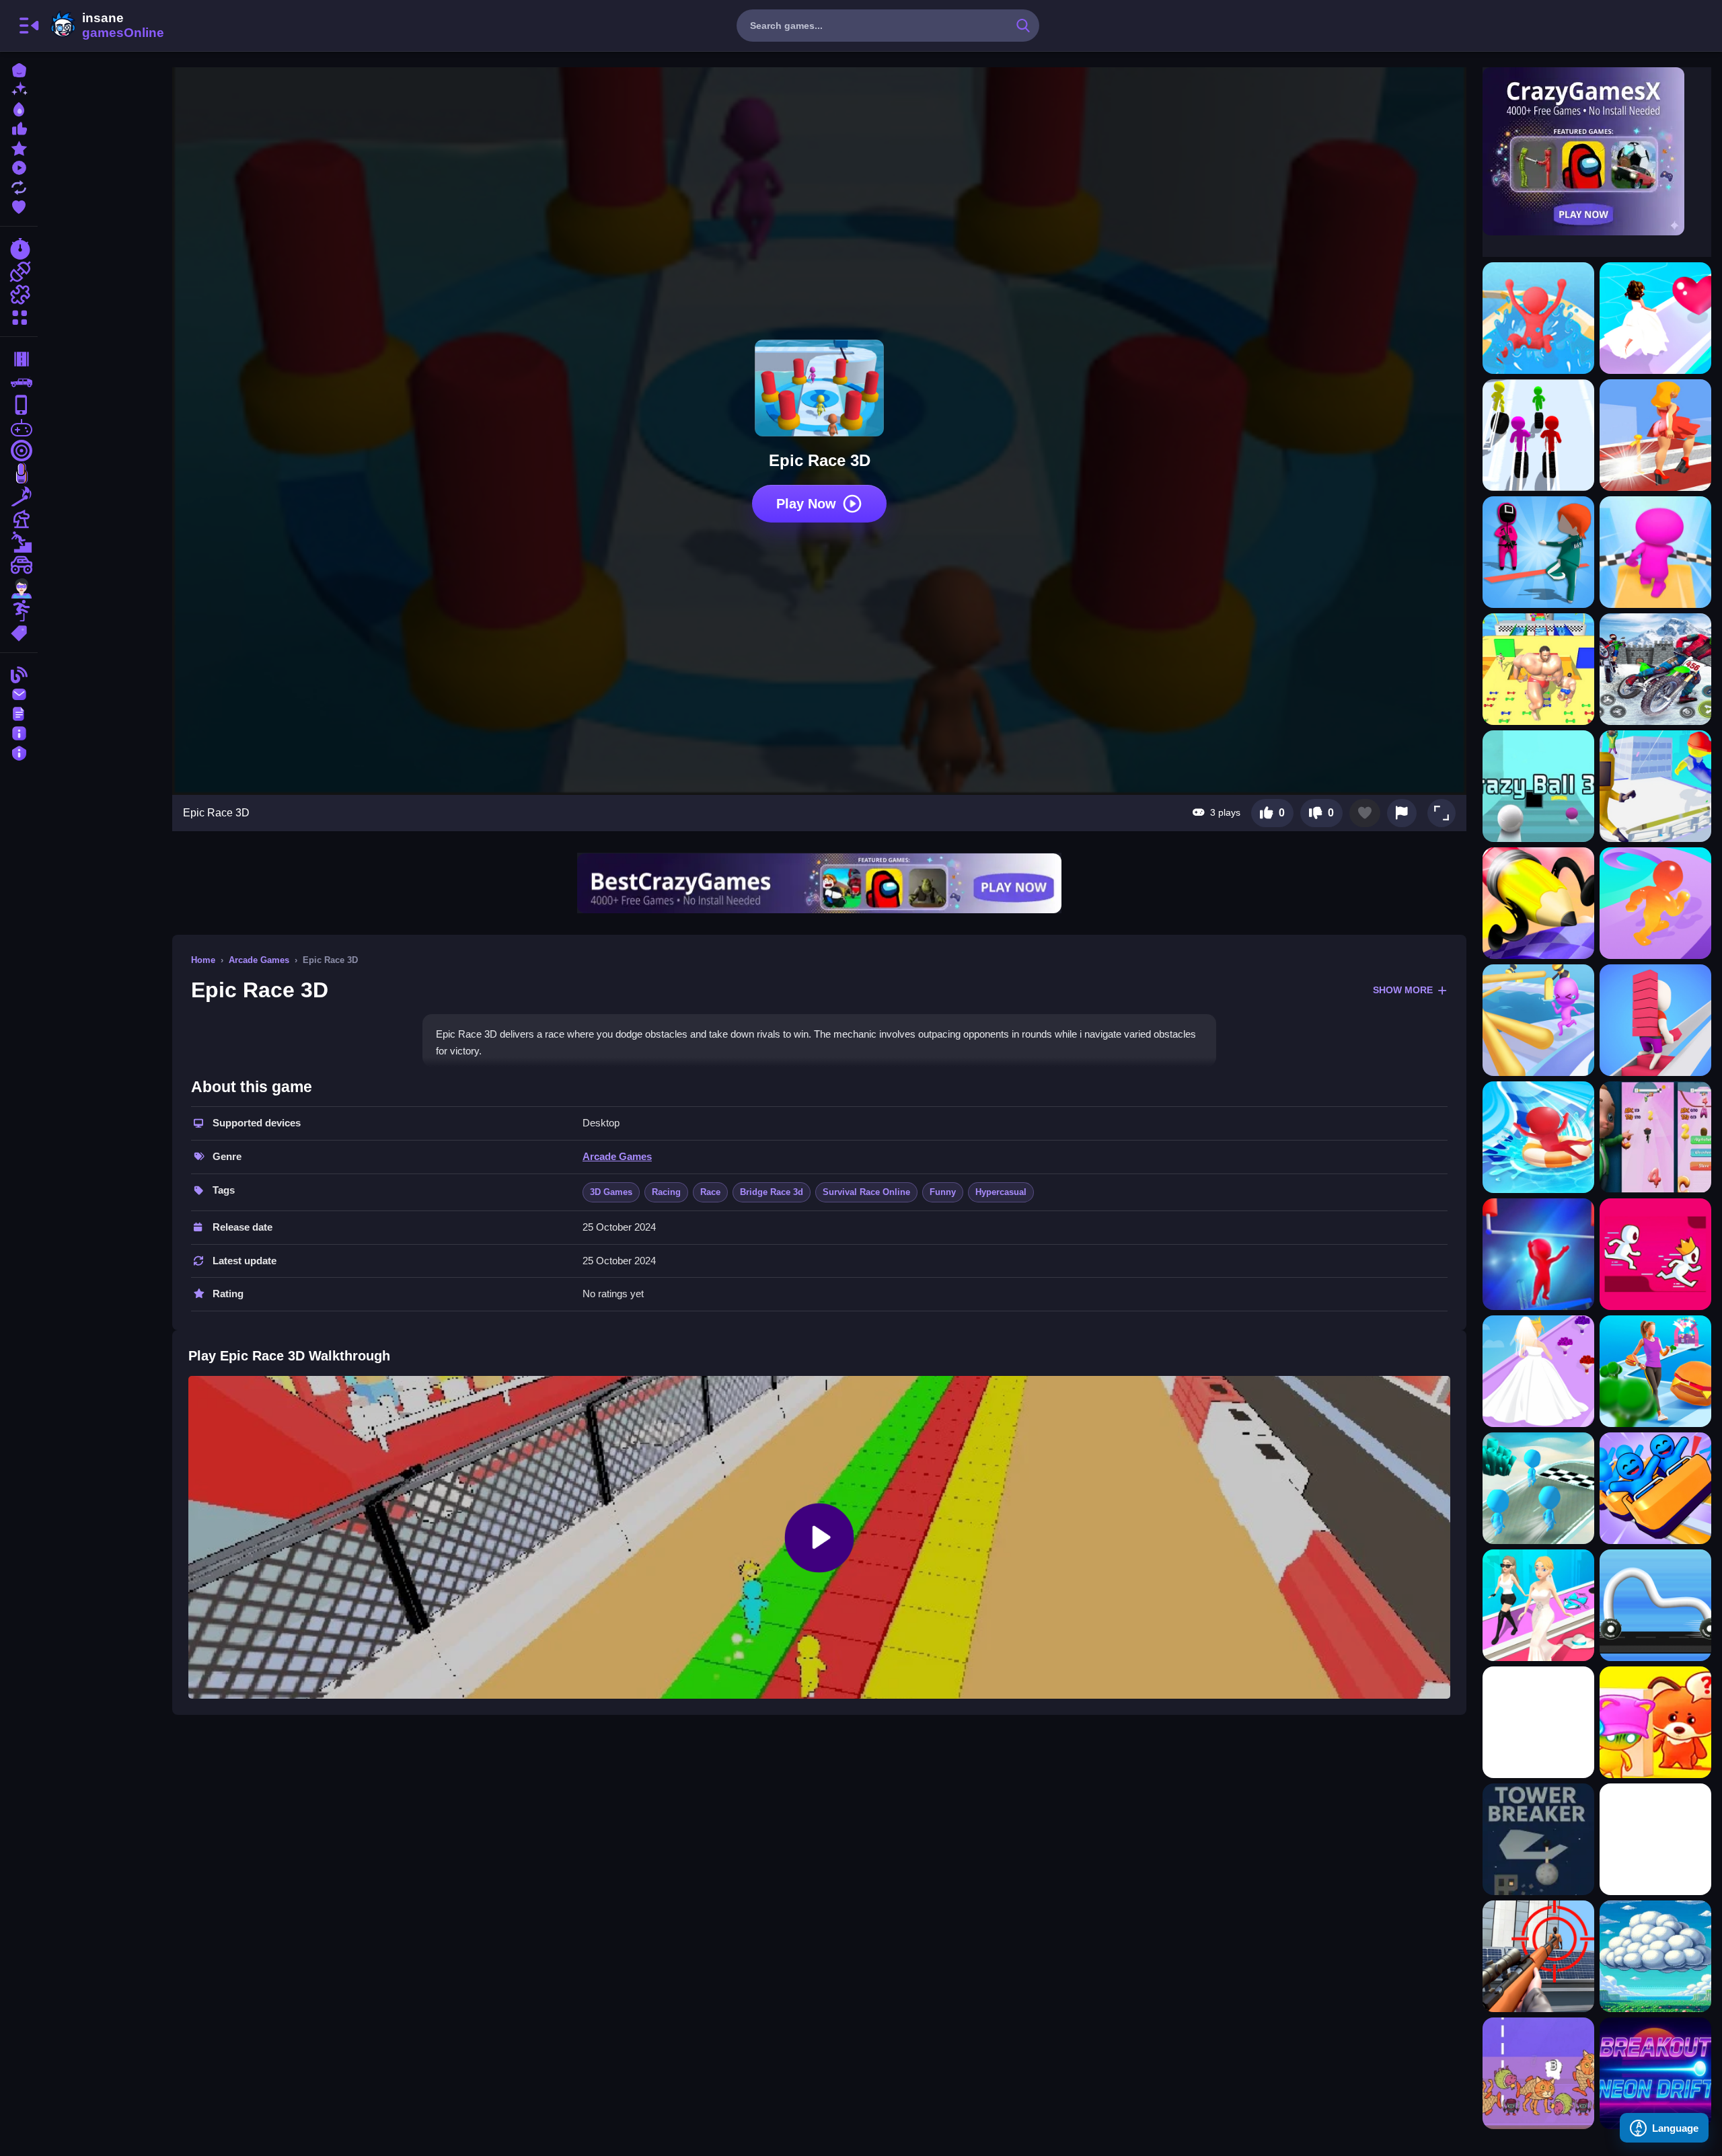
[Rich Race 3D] (1538, 1605)
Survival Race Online (866, 1192)
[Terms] (19, 713)
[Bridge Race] (1655, 1020)
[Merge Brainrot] (1538, 2073)
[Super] (19, 588)
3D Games (611, 1192)
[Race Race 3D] (1655, 552)
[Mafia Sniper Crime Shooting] (1538, 1956)
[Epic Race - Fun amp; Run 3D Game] (1538, 1254)
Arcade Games (259, 960)
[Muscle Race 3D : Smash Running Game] (1538, 669)
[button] (1442, 813)
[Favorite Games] (19, 205)
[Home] (19, 69)
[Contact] (19, 693)
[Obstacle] (19, 611)
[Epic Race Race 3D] (1538, 435)
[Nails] (19, 473)
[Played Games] (19, 166)
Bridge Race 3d (772, 1192)
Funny (943, 1192)
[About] (19, 732)
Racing (666, 1192)
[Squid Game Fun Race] (1538, 552)
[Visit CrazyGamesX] (1597, 151)
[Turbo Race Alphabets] (1655, 1137)
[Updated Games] (19, 186)
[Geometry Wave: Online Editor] (1655, 1839)
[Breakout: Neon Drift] (1655, 2073)
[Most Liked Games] (19, 127)
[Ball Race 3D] (1538, 786)
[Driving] (19, 359)
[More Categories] (19, 316)
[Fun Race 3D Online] (1538, 1020)
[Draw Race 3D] (1655, 1605)
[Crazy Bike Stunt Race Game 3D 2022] (1655, 669)
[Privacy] (19, 752)
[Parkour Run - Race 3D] (1655, 786)
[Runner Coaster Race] (1655, 1488)
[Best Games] (19, 108)
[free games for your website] (19, 428)
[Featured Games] (19, 147)
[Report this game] (1402, 813)
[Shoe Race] (1655, 435)
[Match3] (19, 496)
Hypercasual (1001, 1192)
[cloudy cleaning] (1655, 1956)
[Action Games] (19, 272)
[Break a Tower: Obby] (1538, 1839)
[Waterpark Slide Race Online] (1538, 1137)
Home (203, 960)
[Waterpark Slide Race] (1538, 318)
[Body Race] (1655, 1371)
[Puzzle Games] (19, 295)
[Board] (19, 519)
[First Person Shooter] (19, 451)
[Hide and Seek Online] (1655, 1722)
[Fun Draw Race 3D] (1538, 903)
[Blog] (19, 673)
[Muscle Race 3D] (1655, 903)
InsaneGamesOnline (105, 26)
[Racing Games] (19, 249)
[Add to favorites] (1365, 813)
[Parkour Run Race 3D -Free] (1655, 1254)
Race (710, 1192)
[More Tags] (19, 632)
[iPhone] (19, 405)
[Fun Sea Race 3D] (1538, 1488)
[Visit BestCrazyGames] (819, 883)
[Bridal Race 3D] (1655, 318)
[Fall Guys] (19, 542)
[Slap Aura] (1538, 1722)
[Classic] (19, 382)
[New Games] (19, 88)
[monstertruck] (19, 565)
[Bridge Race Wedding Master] (1538, 1371)
